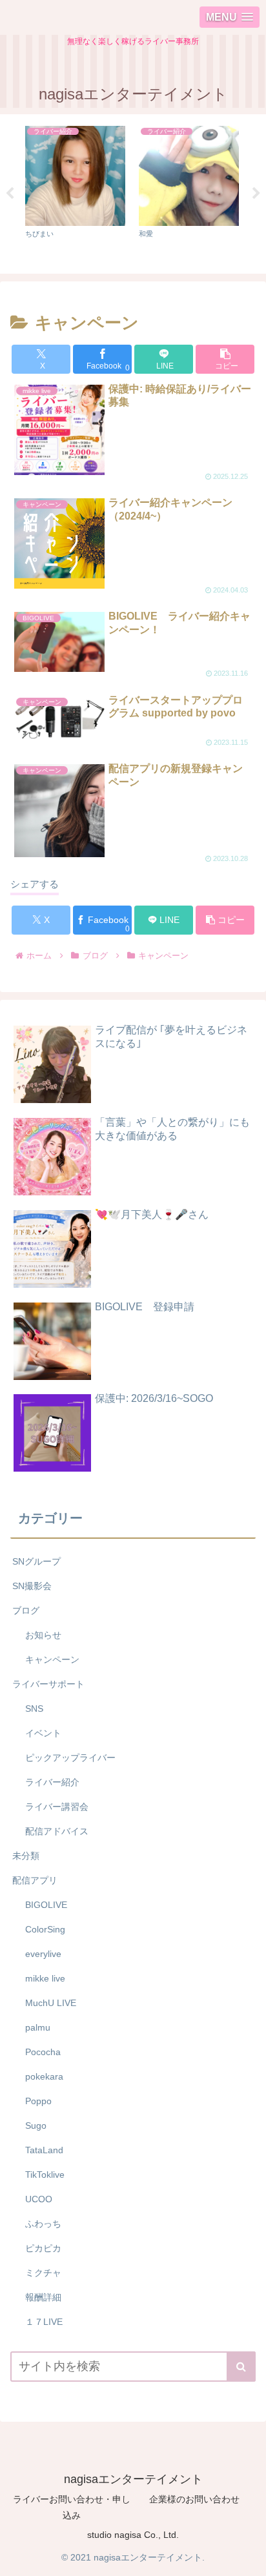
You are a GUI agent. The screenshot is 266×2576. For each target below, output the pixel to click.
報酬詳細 (43, 2297)
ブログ (26, 1610)
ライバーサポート (48, 1684)
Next (256, 194)
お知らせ (43, 1635)
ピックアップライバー (70, 1758)
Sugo (36, 2125)
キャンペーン (52, 1659)
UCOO (39, 2199)
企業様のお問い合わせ (194, 2499)
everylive (43, 1954)
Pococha (43, 2052)
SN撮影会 (32, 1586)
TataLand (44, 2150)
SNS (34, 1709)
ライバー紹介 (52, 1782)
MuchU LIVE (51, 2003)
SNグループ (36, 1561)
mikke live (45, 1978)
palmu (38, 2027)
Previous (10, 194)
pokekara (44, 2076)
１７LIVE (44, 2322)
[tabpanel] (75, 192)
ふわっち (43, 2224)
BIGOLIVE (46, 1905)
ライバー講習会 (57, 1807)
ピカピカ (43, 2248)
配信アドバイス (57, 1831)
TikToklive (45, 2175)
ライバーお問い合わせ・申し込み (72, 2507)
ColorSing (45, 1929)
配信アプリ (35, 1880)
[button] (225, 359)
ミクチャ (43, 2273)
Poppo (38, 2101)
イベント (43, 1733)
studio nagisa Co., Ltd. (133, 2535)
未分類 (26, 1856)
